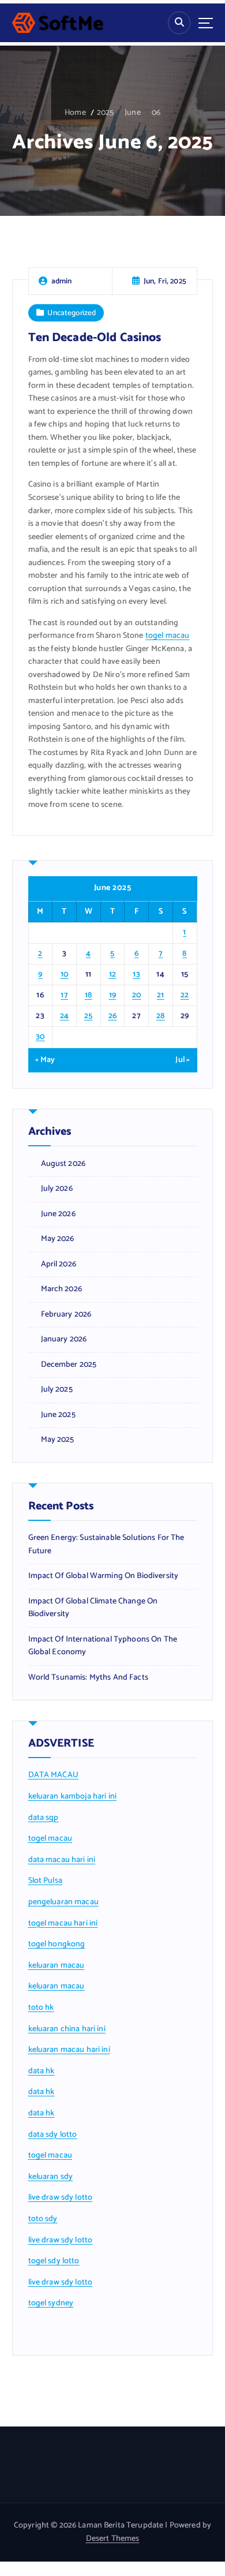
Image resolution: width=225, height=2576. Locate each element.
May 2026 (58, 1239)
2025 (106, 113)
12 (113, 975)
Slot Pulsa (45, 1881)
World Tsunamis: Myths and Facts (88, 1678)
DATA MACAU (53, 1775)
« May (45, 1060)
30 (40, 1037)
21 (161, 995)
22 (185, 995)
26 (113, 1016)
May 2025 (58, 1440)
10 (65, 975)
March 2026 (61, 1289)
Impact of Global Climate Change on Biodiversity (93, 1608)
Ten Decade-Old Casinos (95, 338)
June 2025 (58, 1415)
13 (136, 975)
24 (65, 1016)
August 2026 (63, 1164)
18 (89, 995)
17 (64, 995)
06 (156, 113)
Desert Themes (113, 2539)
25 (89, 1016)
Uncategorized (72, 313)
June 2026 (58, 1214)
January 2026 (64, 1340)
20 (137, 995)
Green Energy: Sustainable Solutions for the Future (106, 1545)
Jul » (183, 1060)
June (133, 113)
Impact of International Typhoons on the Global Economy (103, 1646)
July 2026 (57, 1189)
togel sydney (51, 2303)
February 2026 (66, 1315)
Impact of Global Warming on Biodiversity (104, 1576)
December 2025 (69, 1365)
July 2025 (57, 1390)
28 (161, 1016)
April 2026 (59, 1265)
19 (113, 995)
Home (75, 113)
